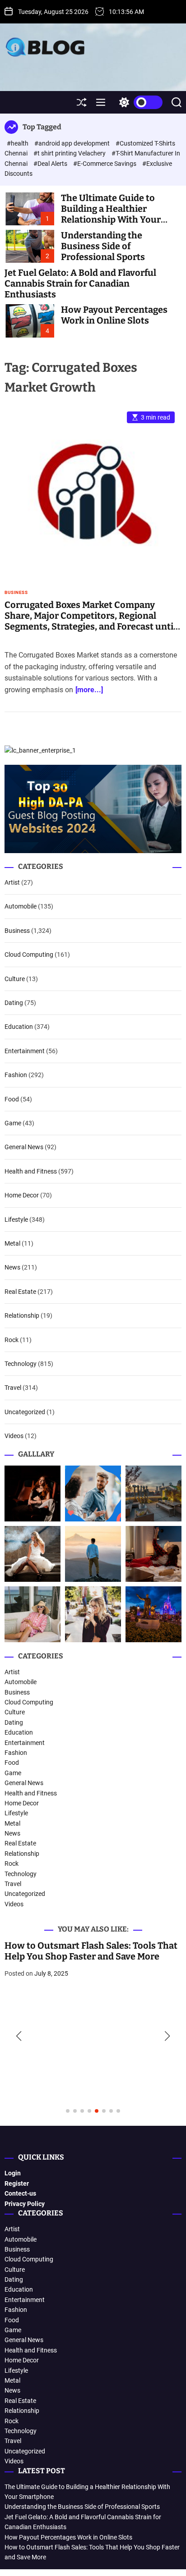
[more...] (89, 690)
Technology (21, 1364)
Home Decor (22, 1195)
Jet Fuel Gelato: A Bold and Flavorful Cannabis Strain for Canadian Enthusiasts (80, 283)
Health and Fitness (31, 1171)
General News (24, 1147)
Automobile (21, 906)
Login (13, 2173)
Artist (12, 882)
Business (16, 593)
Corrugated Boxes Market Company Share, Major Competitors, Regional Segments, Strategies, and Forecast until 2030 (90, 621)
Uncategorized (25, 1412)
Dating (14, 1003)
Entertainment (25, 1051)
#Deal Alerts (51, 164)
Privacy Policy (25, 2204)
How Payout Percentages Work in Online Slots (114, 315)
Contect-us (20, 2193)
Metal (12, 1243)
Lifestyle (16, 1219)
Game (13, 1123)
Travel (13, 1388)
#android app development (73, 143)
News (12, 1267)
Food (12, 1099)
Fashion (16, 1075)
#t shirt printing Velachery (70, 153)
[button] (19, 2036)
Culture (15, 979)
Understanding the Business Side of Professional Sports (103, 246)
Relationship (22, 1315)
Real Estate (20, 1292)
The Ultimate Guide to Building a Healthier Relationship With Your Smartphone (111, 214)
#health (18, 143)
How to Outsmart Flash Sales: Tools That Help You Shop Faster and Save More (91, 1951)
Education (19, 1027)
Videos (14, 1436)
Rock (12, 1340)
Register (17, 2183)
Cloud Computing (29, 955)
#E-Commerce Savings (105, 164)
